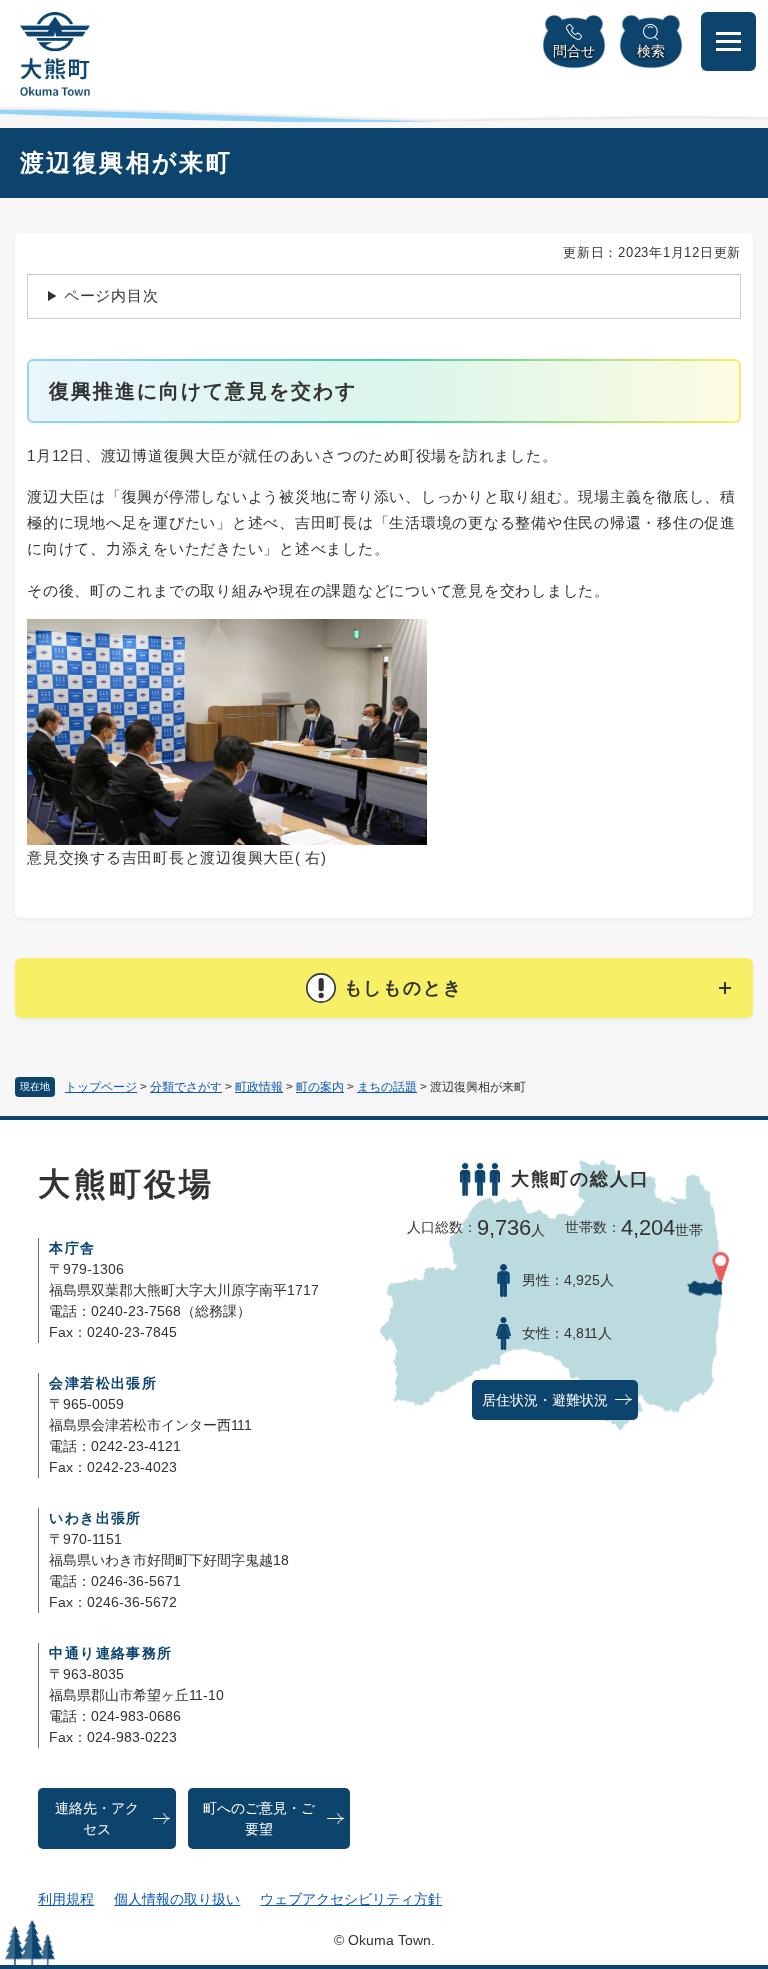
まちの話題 (387, 1087)
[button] (384, 988)
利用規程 (66, 1899)
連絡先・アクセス (97, 1819)
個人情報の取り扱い (177, 1899)
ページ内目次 (111, 295)
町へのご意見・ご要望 (259, 1819)
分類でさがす (186, 1087)
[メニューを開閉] (728, 41)
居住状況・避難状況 (545, 1400)
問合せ (574, 51)
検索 (651, 51)
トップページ (101, 1087)
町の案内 (320, 1087)
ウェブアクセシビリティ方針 (351, 1899)
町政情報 (259, 1087)
